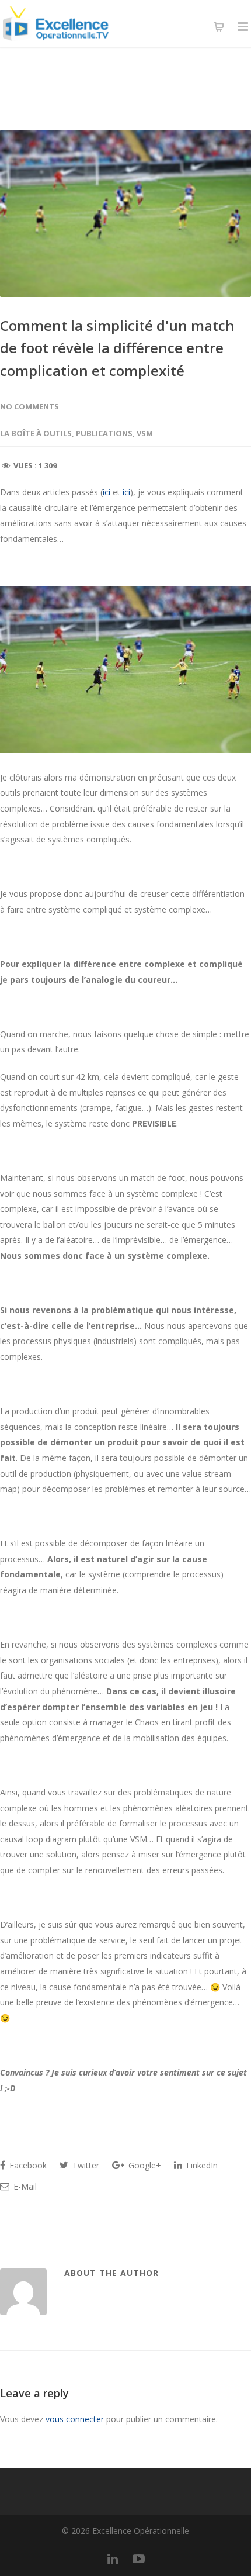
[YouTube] (138, 2558)
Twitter (85, 2165)
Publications (104, 433)
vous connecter (75, 2419)
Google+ (144, 2165)
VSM (145, 433)
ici (107, 492)
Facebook (27, 2165)
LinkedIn (201, 2165)
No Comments (29, 406)
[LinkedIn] (113, 2558)
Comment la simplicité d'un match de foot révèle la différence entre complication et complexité (117, 348)
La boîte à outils (36, 433)
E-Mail (24, 2186)
